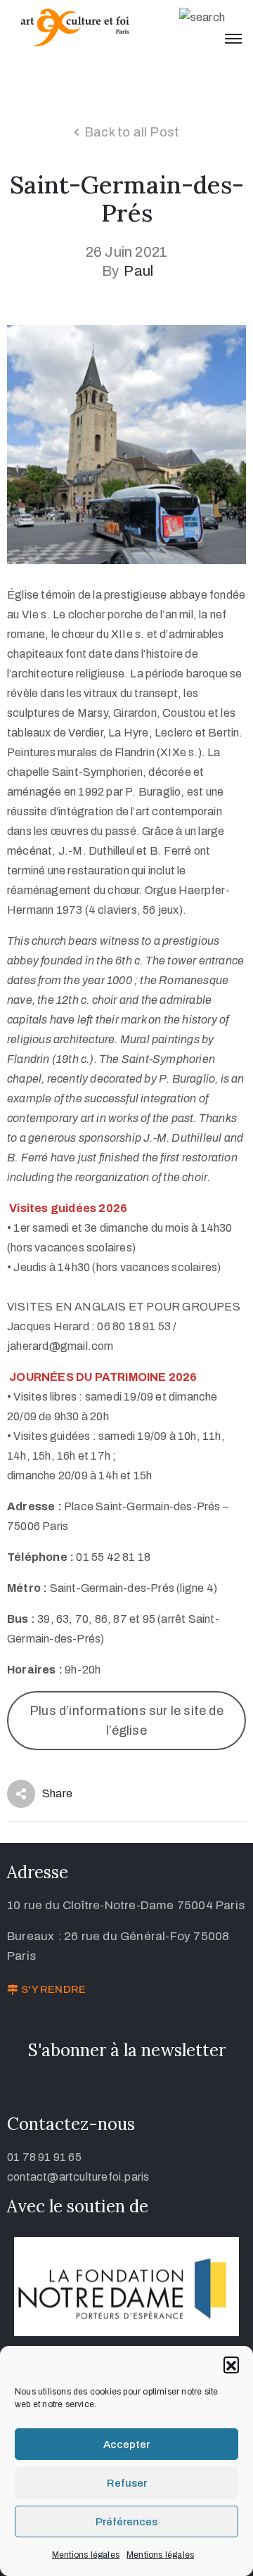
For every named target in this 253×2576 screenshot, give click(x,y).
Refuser (127, 2483)
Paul (138, 271)
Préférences (126, 2522)
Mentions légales (86, 2555)
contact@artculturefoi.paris (78, 2177)
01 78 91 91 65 (44, 2157)
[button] (231, 2364)
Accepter (126, 2444)
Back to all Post (132, 132)
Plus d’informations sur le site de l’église (126, 1721)
